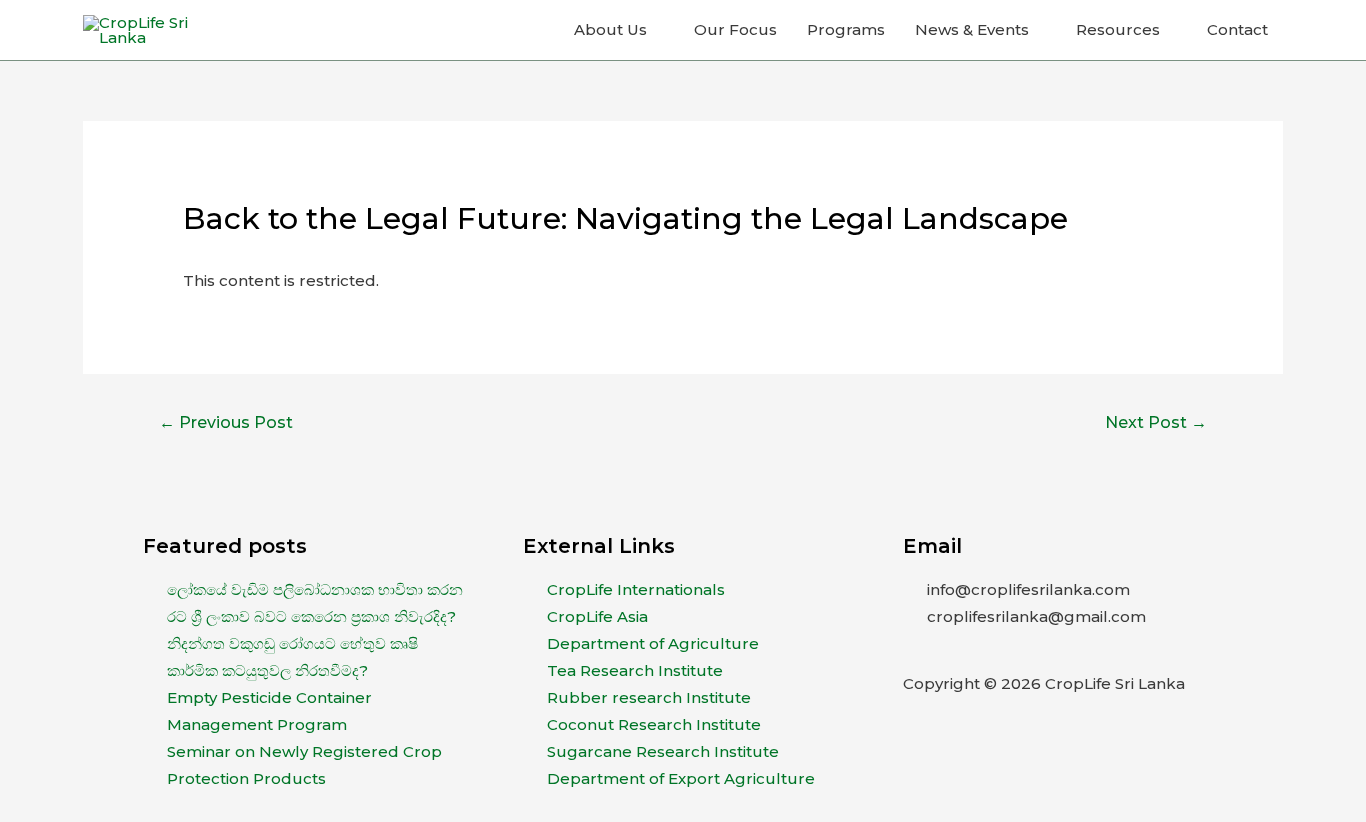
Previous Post (226, 422)
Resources (1118, 29)
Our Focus (735, 29)
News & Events (972, 29)
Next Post (1156, 422)
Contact (1237, 29)
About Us (610, 29)
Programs (846, 29)
